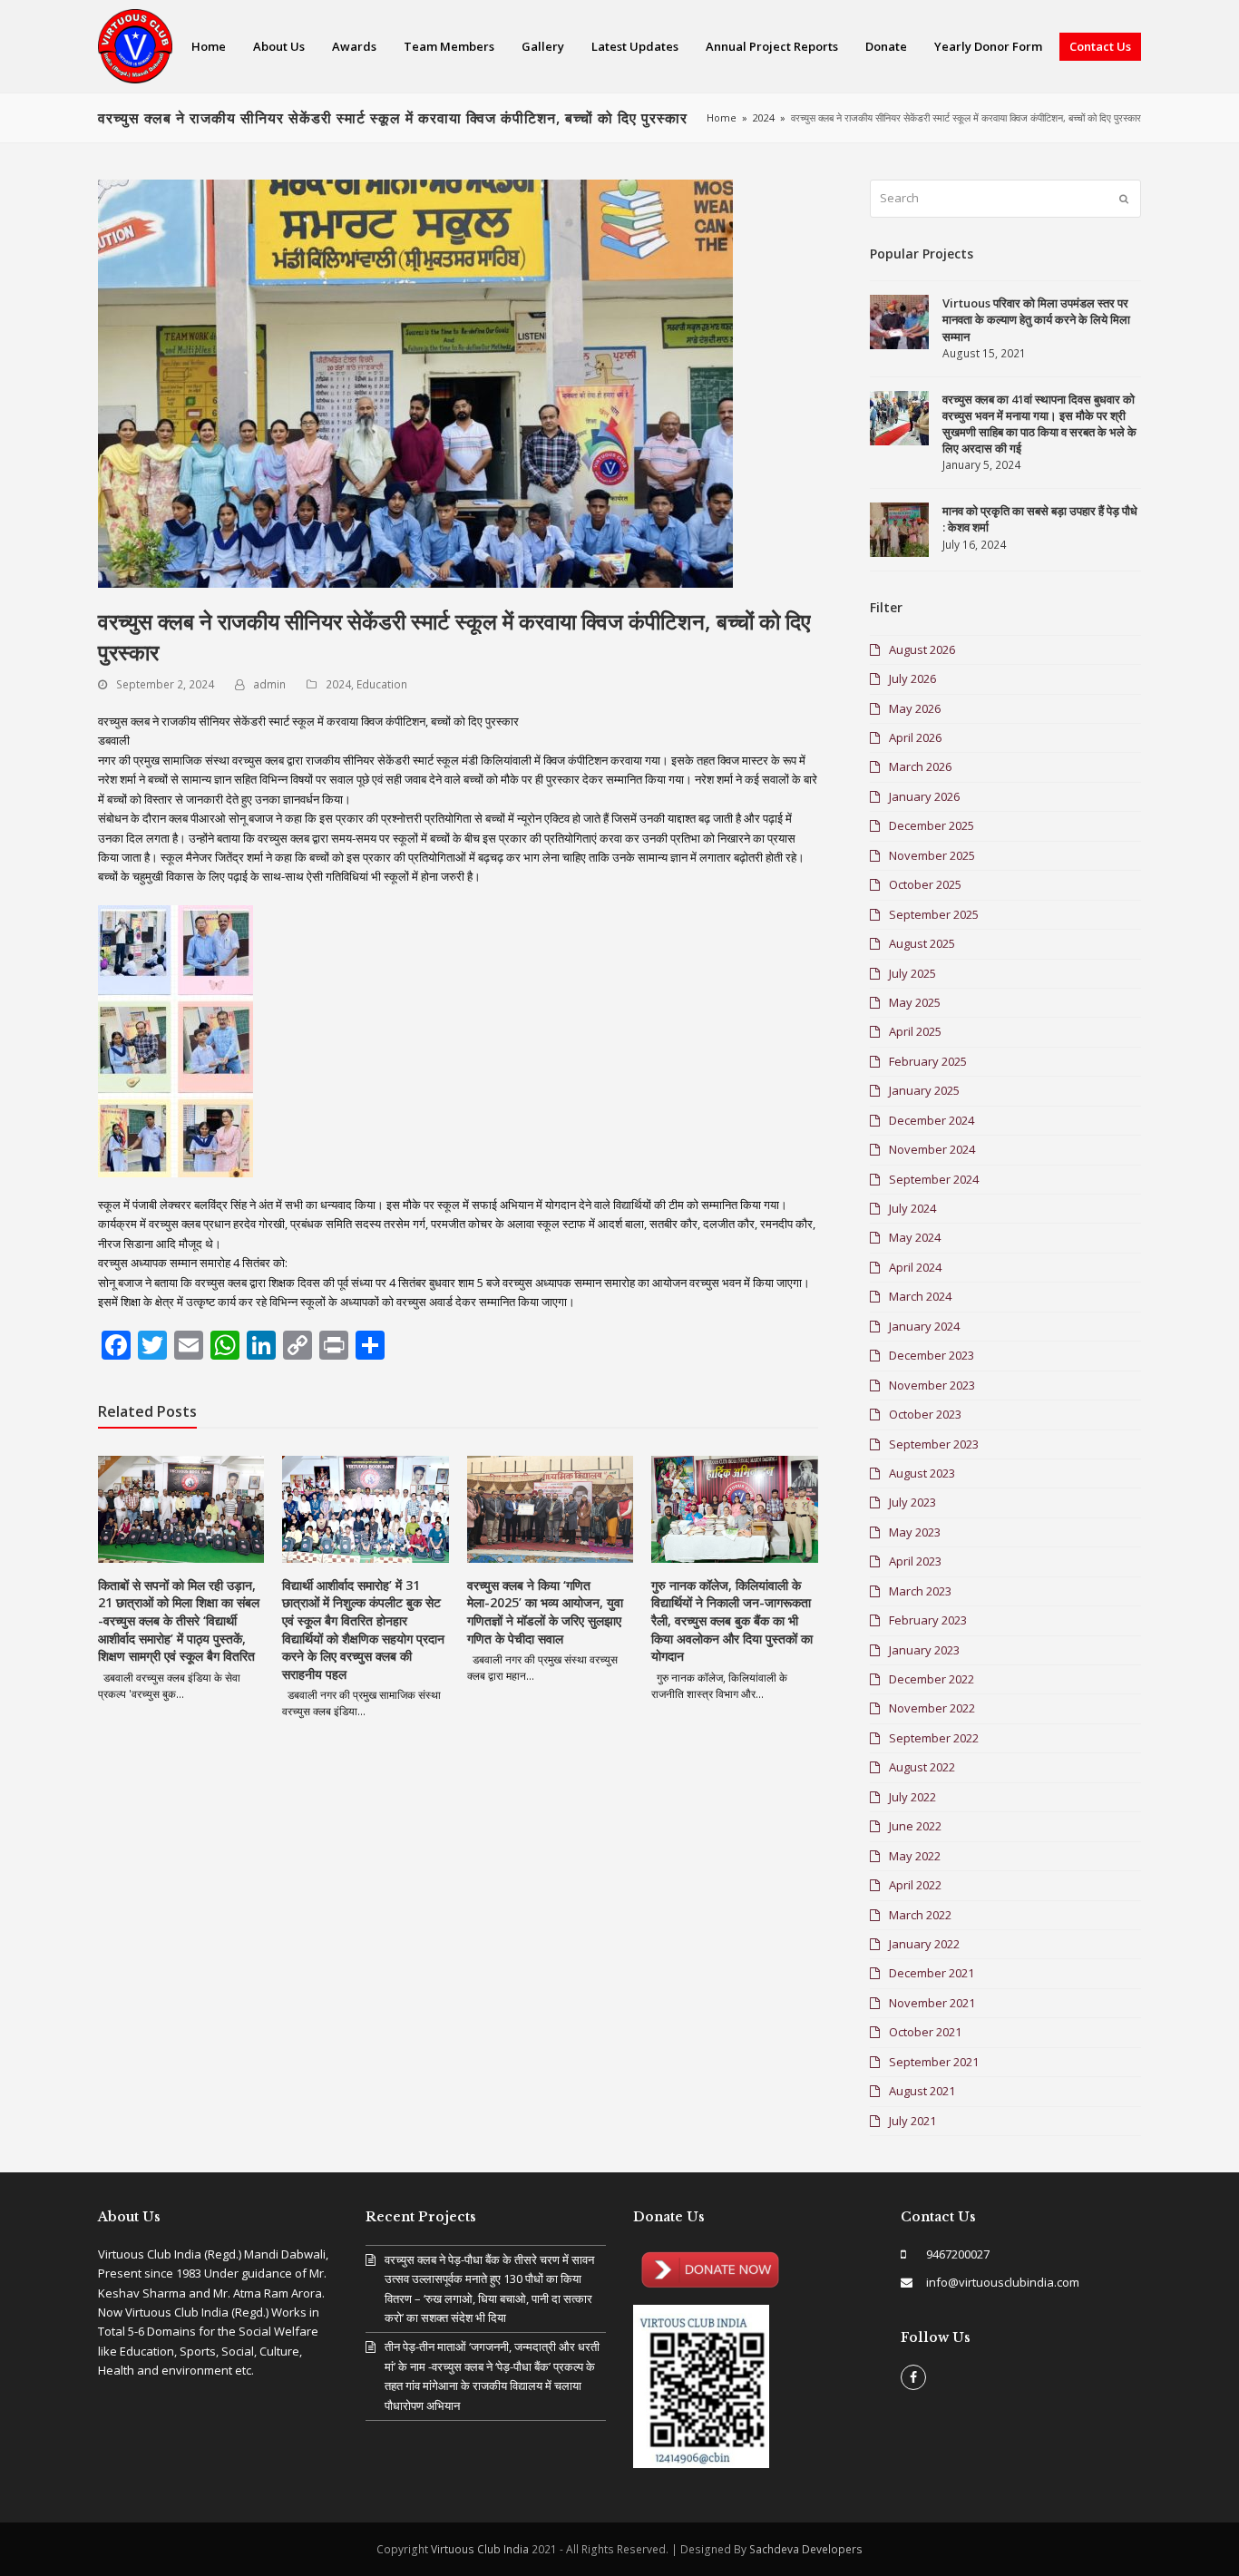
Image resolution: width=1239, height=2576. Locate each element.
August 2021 (922, 2091)
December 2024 (932, 1120)
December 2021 (932, 1973)
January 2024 (924, 1326)
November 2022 (932, 1708)
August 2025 (922, 943)
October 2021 (925, 2032)
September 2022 (934, 1738)
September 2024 (934, 1179)
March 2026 (920, 766)
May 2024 (915, 1237)
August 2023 (922, 1473)
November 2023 (932, 1385)
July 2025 (912, 973)
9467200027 (958, 2254)
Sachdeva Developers (806, 2549)
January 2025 (924, 1090)
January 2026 (924, 796)
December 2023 (932, 1355)
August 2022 (922, 1767)
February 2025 (928, 1061)
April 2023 (915, 1561)
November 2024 (932, 1149)
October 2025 (925, 884)
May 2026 (915, 708)
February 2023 (928, 1620)
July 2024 (912, 1208)
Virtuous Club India (480, 2549)
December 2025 (932, 825)
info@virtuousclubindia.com (1003, 2282)
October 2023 (925, 1414)
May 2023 (915, 1532)
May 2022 (915, 1856)
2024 (338, 684)
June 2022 (915, 1826)
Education (382, 684)
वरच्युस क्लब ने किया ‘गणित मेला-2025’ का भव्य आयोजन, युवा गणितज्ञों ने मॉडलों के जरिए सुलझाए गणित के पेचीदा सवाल (545, 1612)
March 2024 (920, 1296)
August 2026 (922, 649)
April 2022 (915, 1885)
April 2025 (915, 1031)
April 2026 (915, 737)
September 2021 (934, 2062)
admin (269, 684)
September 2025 (934, 914)
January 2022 (924, 1944)
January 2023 (924, 1650)
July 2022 (912, 1797)
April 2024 (915, 1267)
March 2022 (920, 1915)
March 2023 (920, 1591)
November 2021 (932, 2003)
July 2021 (912, 2121)
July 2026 (912, 678)
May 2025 (915, 1002)
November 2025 (932, 855)
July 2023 (912, 1502)
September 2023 (934, 1444)
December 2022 (932, 1679)
